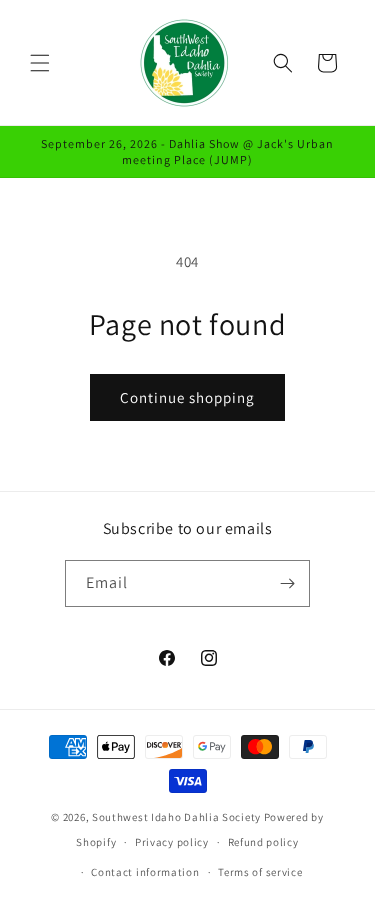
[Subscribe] (287, 583)
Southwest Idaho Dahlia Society (176, 817)
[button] (40, 63)
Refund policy (263, 842)
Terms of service (260, 872)
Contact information (145, 872)
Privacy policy (172, 842)
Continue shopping (187, 397)
